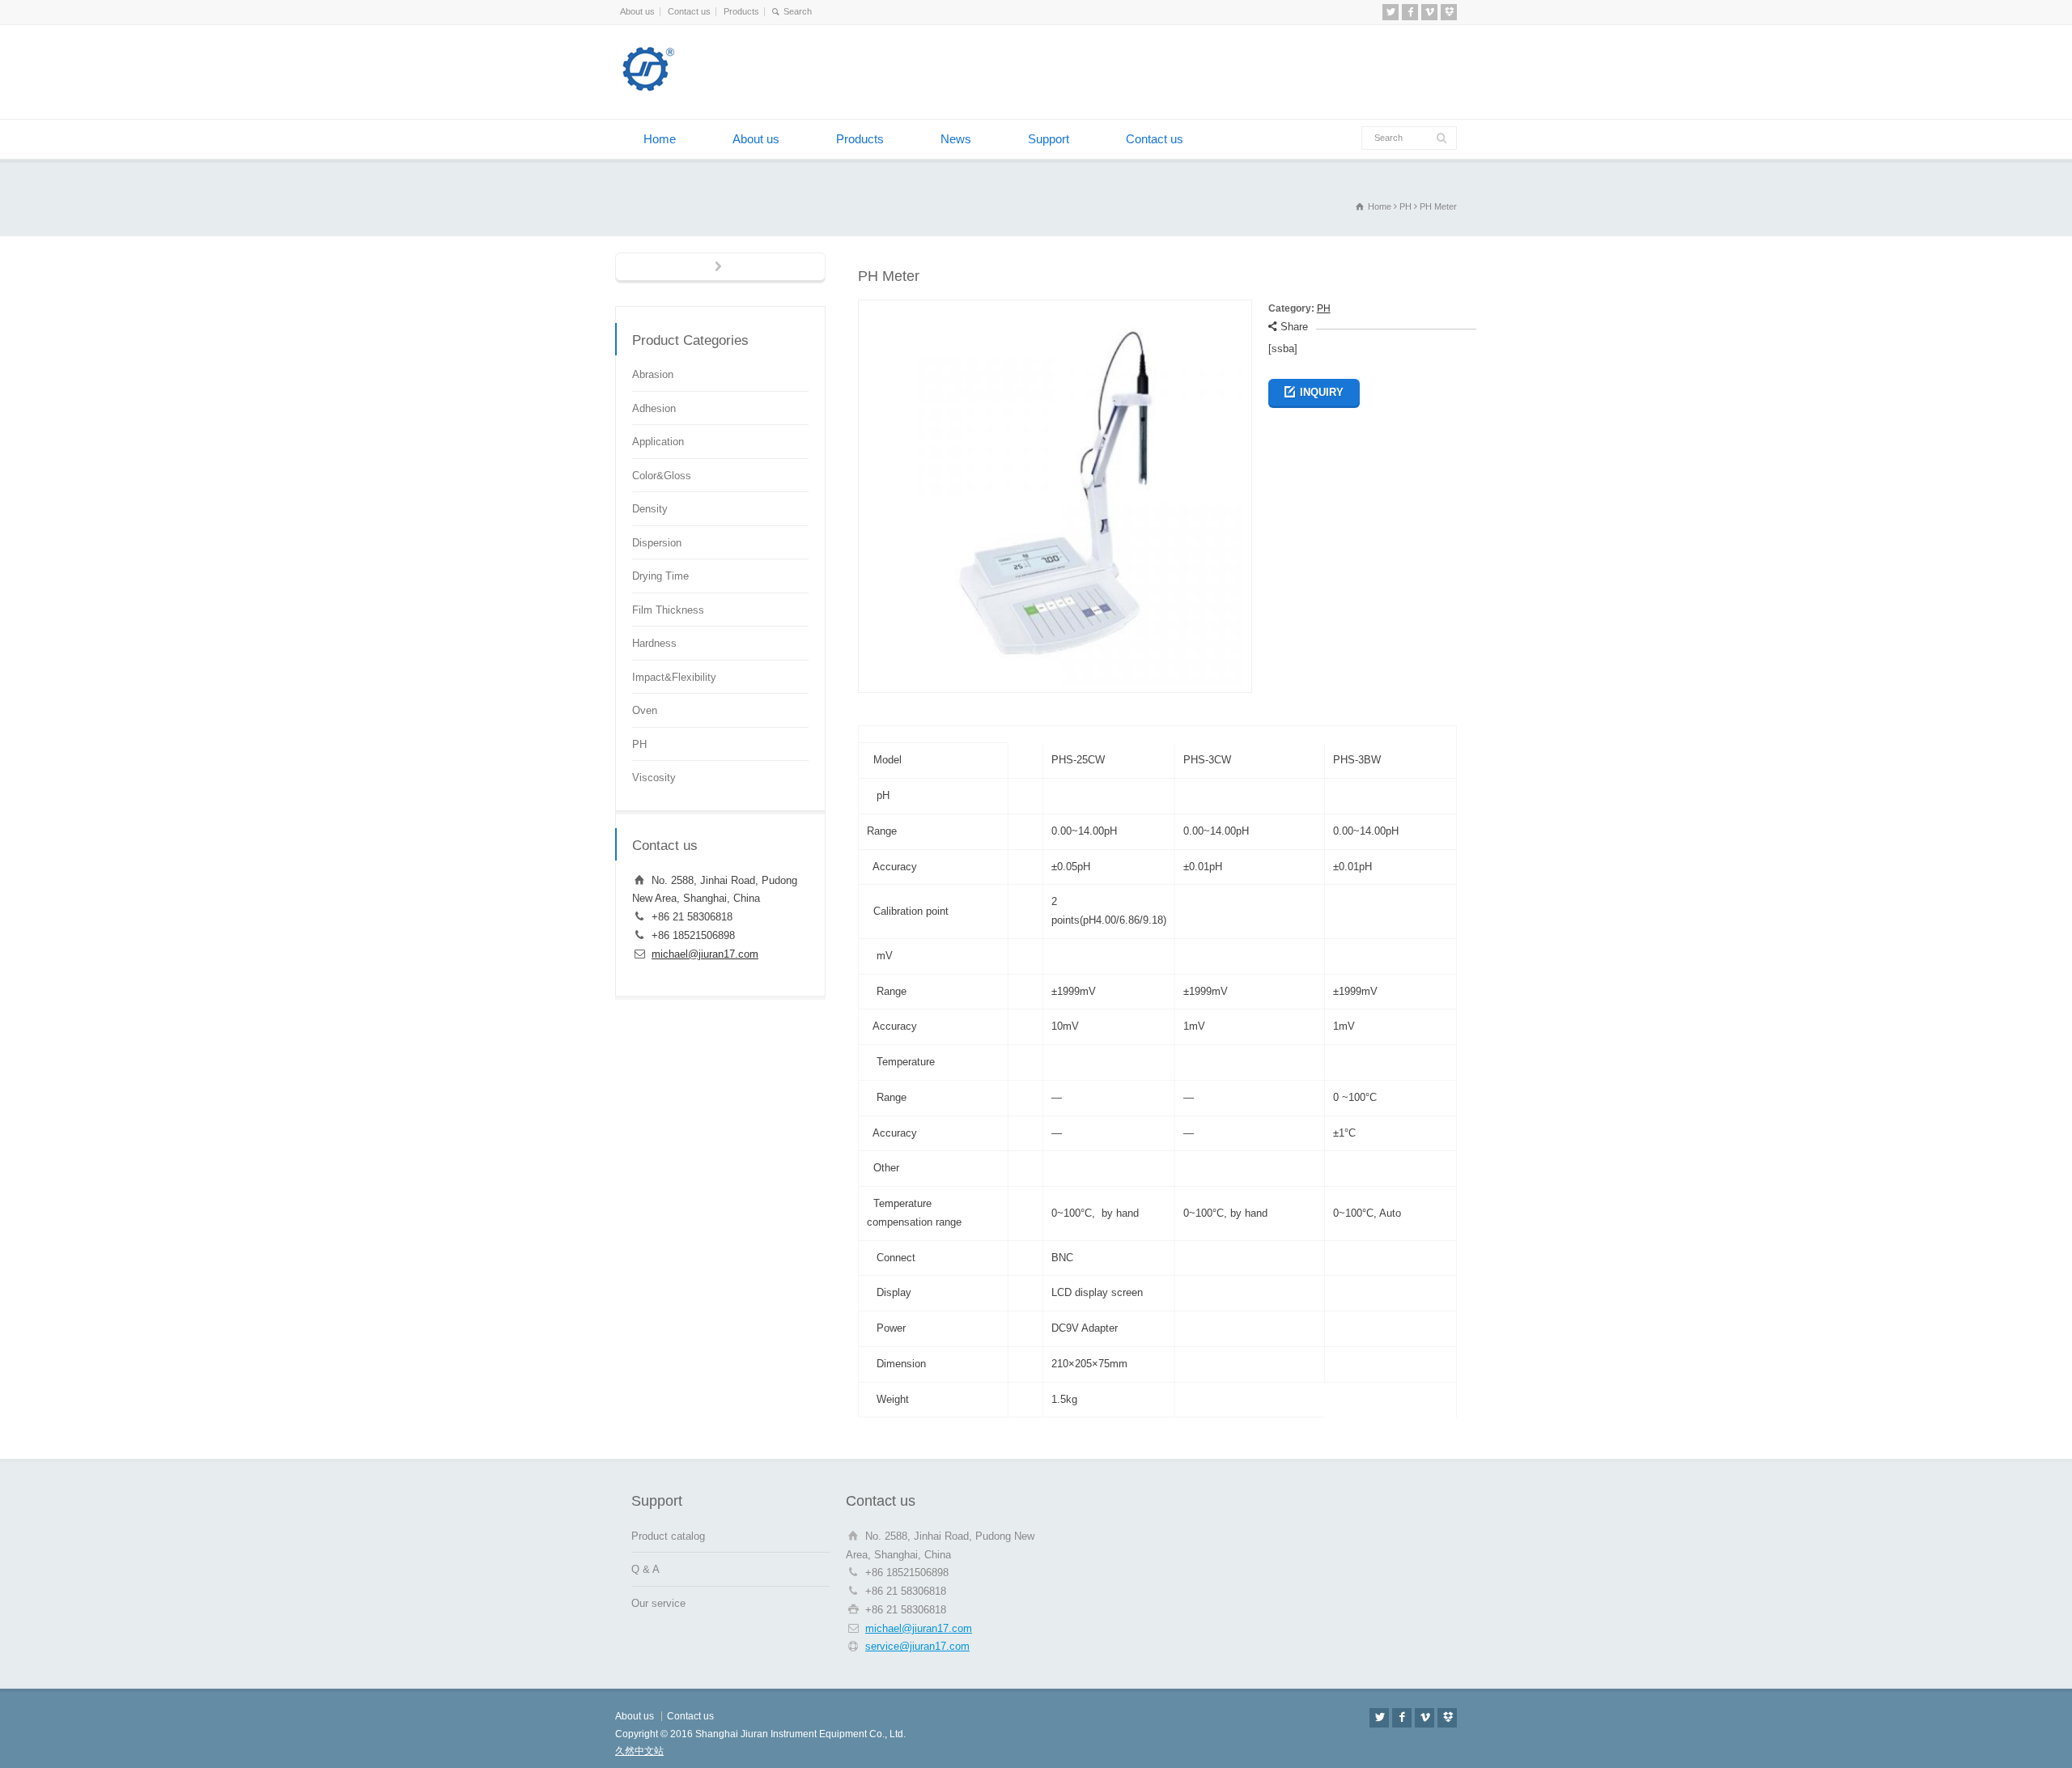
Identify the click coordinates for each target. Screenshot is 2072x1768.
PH (1324, 308)
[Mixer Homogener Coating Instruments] (696, 89)
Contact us (689, 11)
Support (1049, 139)
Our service (658, 1603)
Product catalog (668, 1536)
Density (650, 509)
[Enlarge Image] (1055, 309)
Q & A (645, 1569)
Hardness (654, 643)
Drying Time (660, 576)
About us (637, 11)
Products (741, 11)
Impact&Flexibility (674, 677)
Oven (645, 710)
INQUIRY (1322, 392)
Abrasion (653, 374)
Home (660, 139)
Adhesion (654, 408)
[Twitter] (1391, 12)
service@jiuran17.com (917, 1646)
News (956, 139)
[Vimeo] (1429, 12)
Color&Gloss (662, 476)
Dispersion (657, 543)
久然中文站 (639, 1751)
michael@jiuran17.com (705, 954)
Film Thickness (668, 610)
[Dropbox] (1449, 12)
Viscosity (654, 778)
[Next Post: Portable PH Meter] (720, 268)
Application (658, 442)
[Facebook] (1410, 12)
